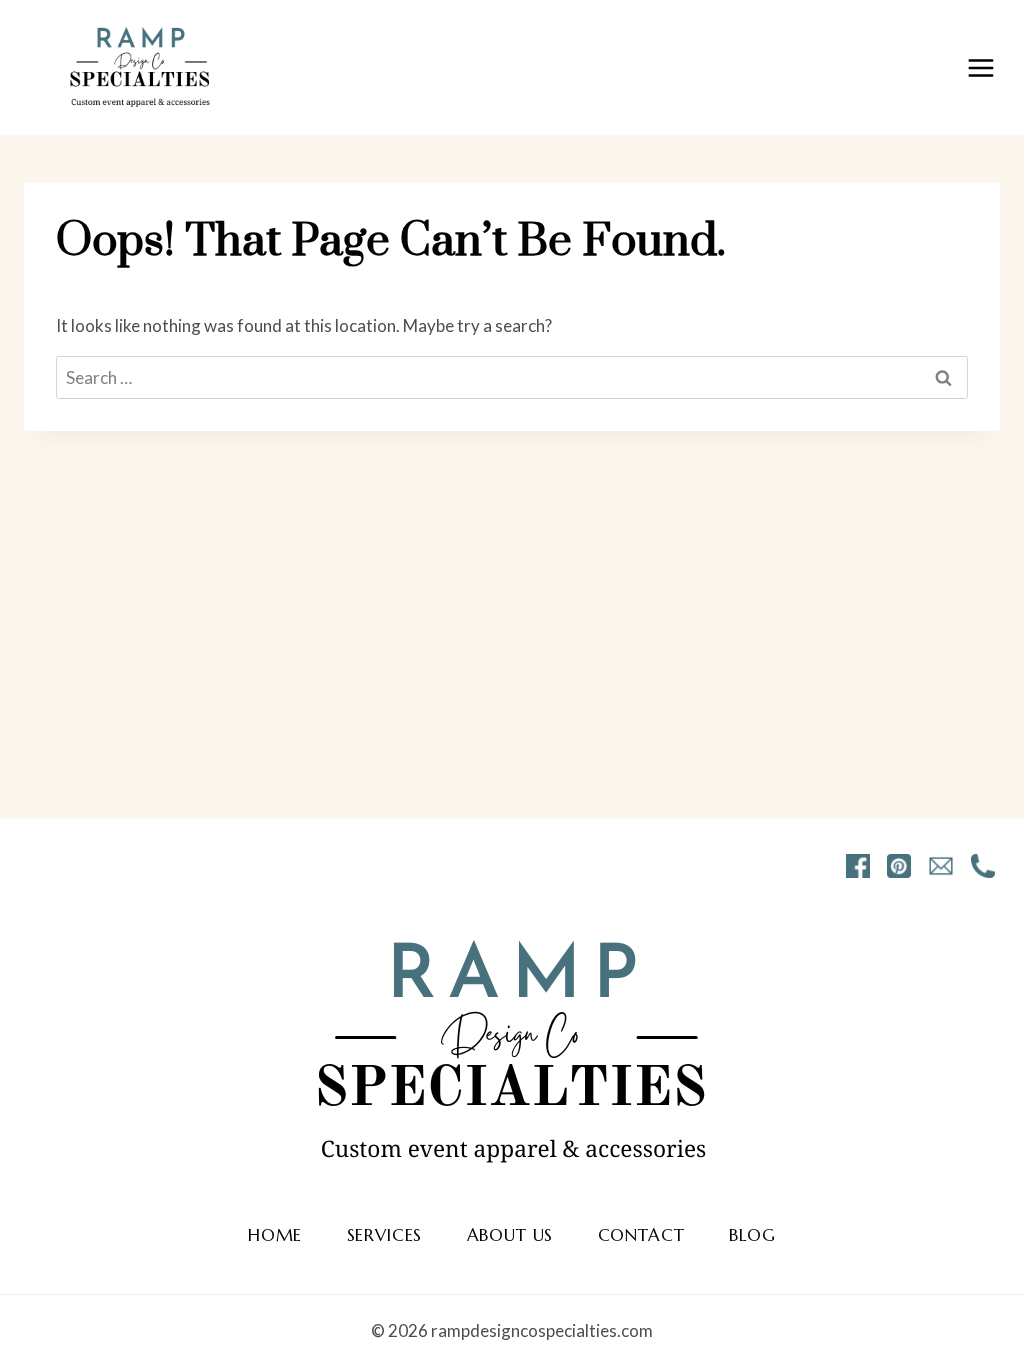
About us (510, 1235)
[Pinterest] (899, 866)
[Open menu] (980, 67)
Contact (641, 1235)
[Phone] (983, 866)
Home (275, 1235)
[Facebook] (858, 866)
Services (385, 1235)
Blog (752, 1235)
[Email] (941, 866)
